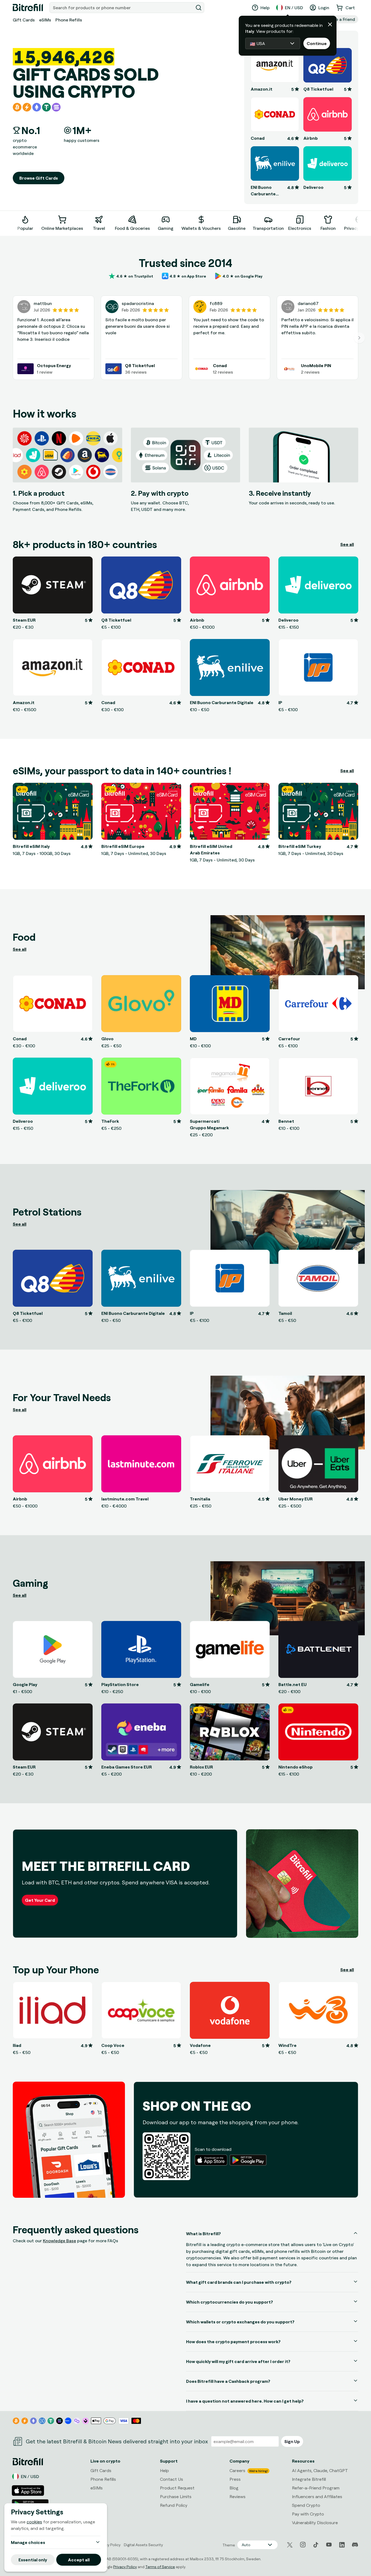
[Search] (199, 8)
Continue (317, 43)
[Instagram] (303, 2545)
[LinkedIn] (342, 2545)
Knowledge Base (59, 2241)
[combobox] (122, 8)
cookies (34, 2522)
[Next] (358, 222)
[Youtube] (329, 2545)
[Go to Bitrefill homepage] (28, 8)
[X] (290, 2545)
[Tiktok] (316, 2545)
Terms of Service (160, 2567)
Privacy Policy (125, 2567)
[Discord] (355, 2545)
